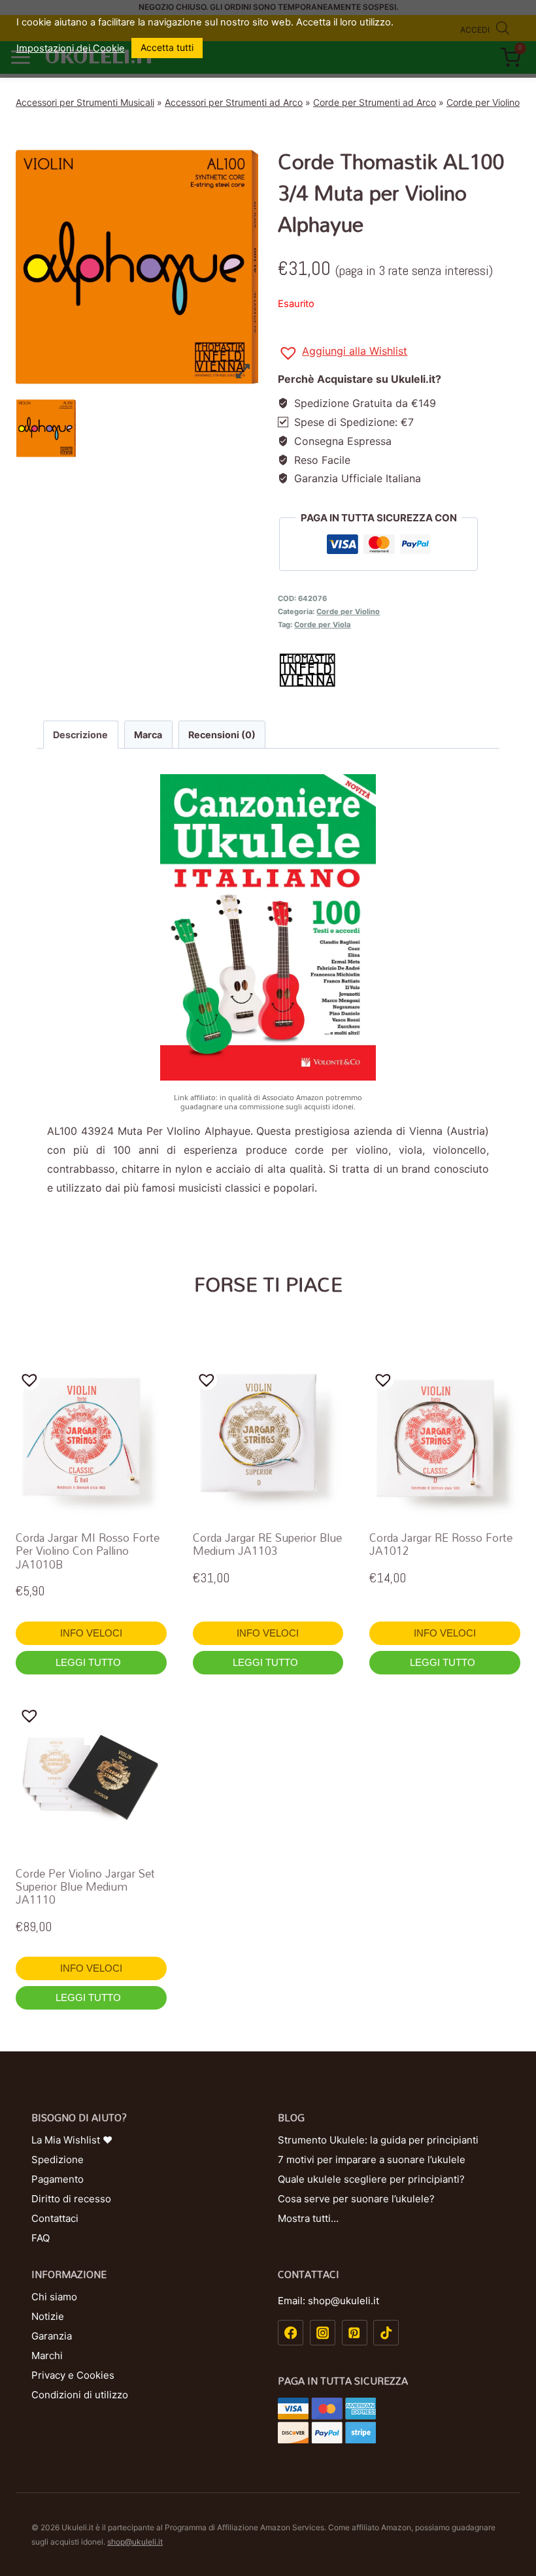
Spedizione (58, 2160)
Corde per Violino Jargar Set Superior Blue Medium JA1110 (85, 1887)
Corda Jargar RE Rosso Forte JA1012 (441, 1544)
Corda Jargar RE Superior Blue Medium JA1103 (267, 1544)
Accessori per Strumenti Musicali (85, 102)
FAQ (41, 2238)
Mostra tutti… (308, 2218)
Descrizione (80, 735)
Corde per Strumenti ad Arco (375, 102)
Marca (148, 735)
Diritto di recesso (71, 2199)
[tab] (81, 734)
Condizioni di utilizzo (80, 2395)
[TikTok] (386, 2333)
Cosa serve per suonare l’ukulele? (356, 2199)
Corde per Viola (322, 625)
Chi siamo (54, 2297)
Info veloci (91, 1633)
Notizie (48, 2316)
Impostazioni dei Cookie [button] (71, 48)
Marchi (47, 2356)
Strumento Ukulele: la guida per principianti (378, 2140)
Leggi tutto (90, 1662)
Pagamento (58, 2179)
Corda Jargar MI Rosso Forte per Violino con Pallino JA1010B (88, 1551)
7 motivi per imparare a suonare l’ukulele (372, 2160)
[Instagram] (323, 2333)
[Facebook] (291, 2333)
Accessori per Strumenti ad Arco (234, 102)
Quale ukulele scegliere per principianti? (371, 2179)
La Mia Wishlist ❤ (72, 2140)
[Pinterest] (355, 2333)
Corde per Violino (483, 102)
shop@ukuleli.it (135, 2542)
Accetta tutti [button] (167, 47)
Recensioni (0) (222, 735)
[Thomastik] (399, 670)
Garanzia (52, 2336)
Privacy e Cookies (73, 2375)
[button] (343, 353)
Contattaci (55, 2218)
